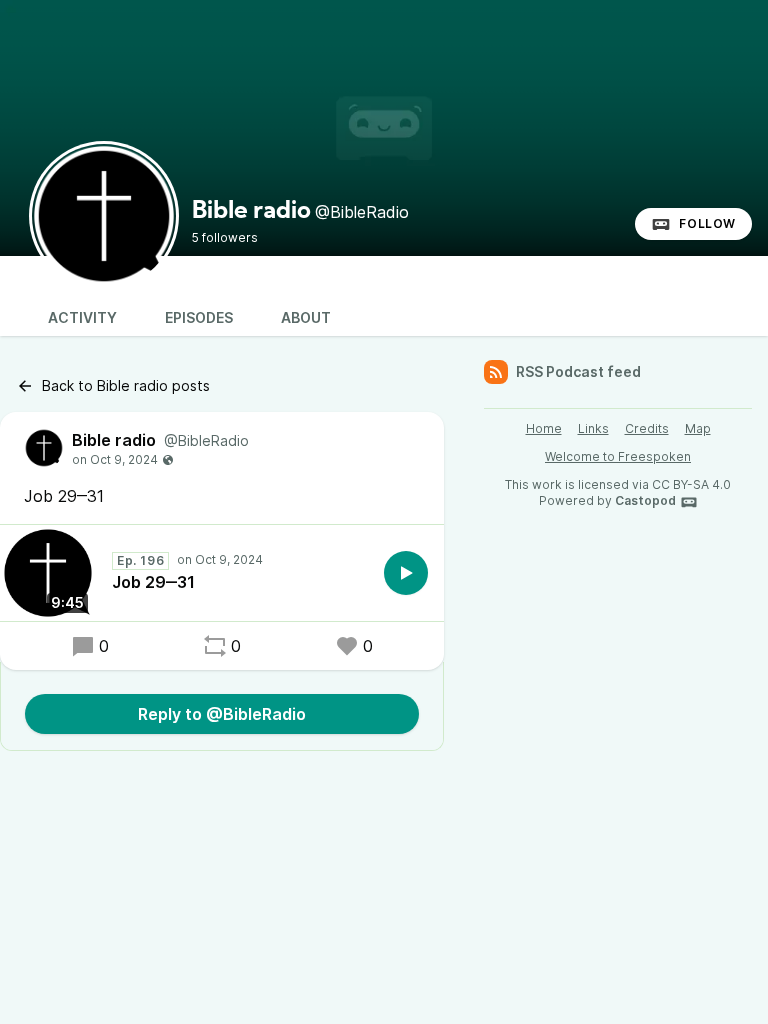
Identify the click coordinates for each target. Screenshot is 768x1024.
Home (544, 428)
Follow (707, 223)
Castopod (645, 500)
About (306, 317)
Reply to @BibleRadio (222, 714)
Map (698, 428)
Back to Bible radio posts (126, 385)
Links (593, 428)
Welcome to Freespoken (618, 456)
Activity (82, 317)
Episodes (199, 317)
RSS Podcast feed (578, 371)
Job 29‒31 (153, 582)
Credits (647, 428)
